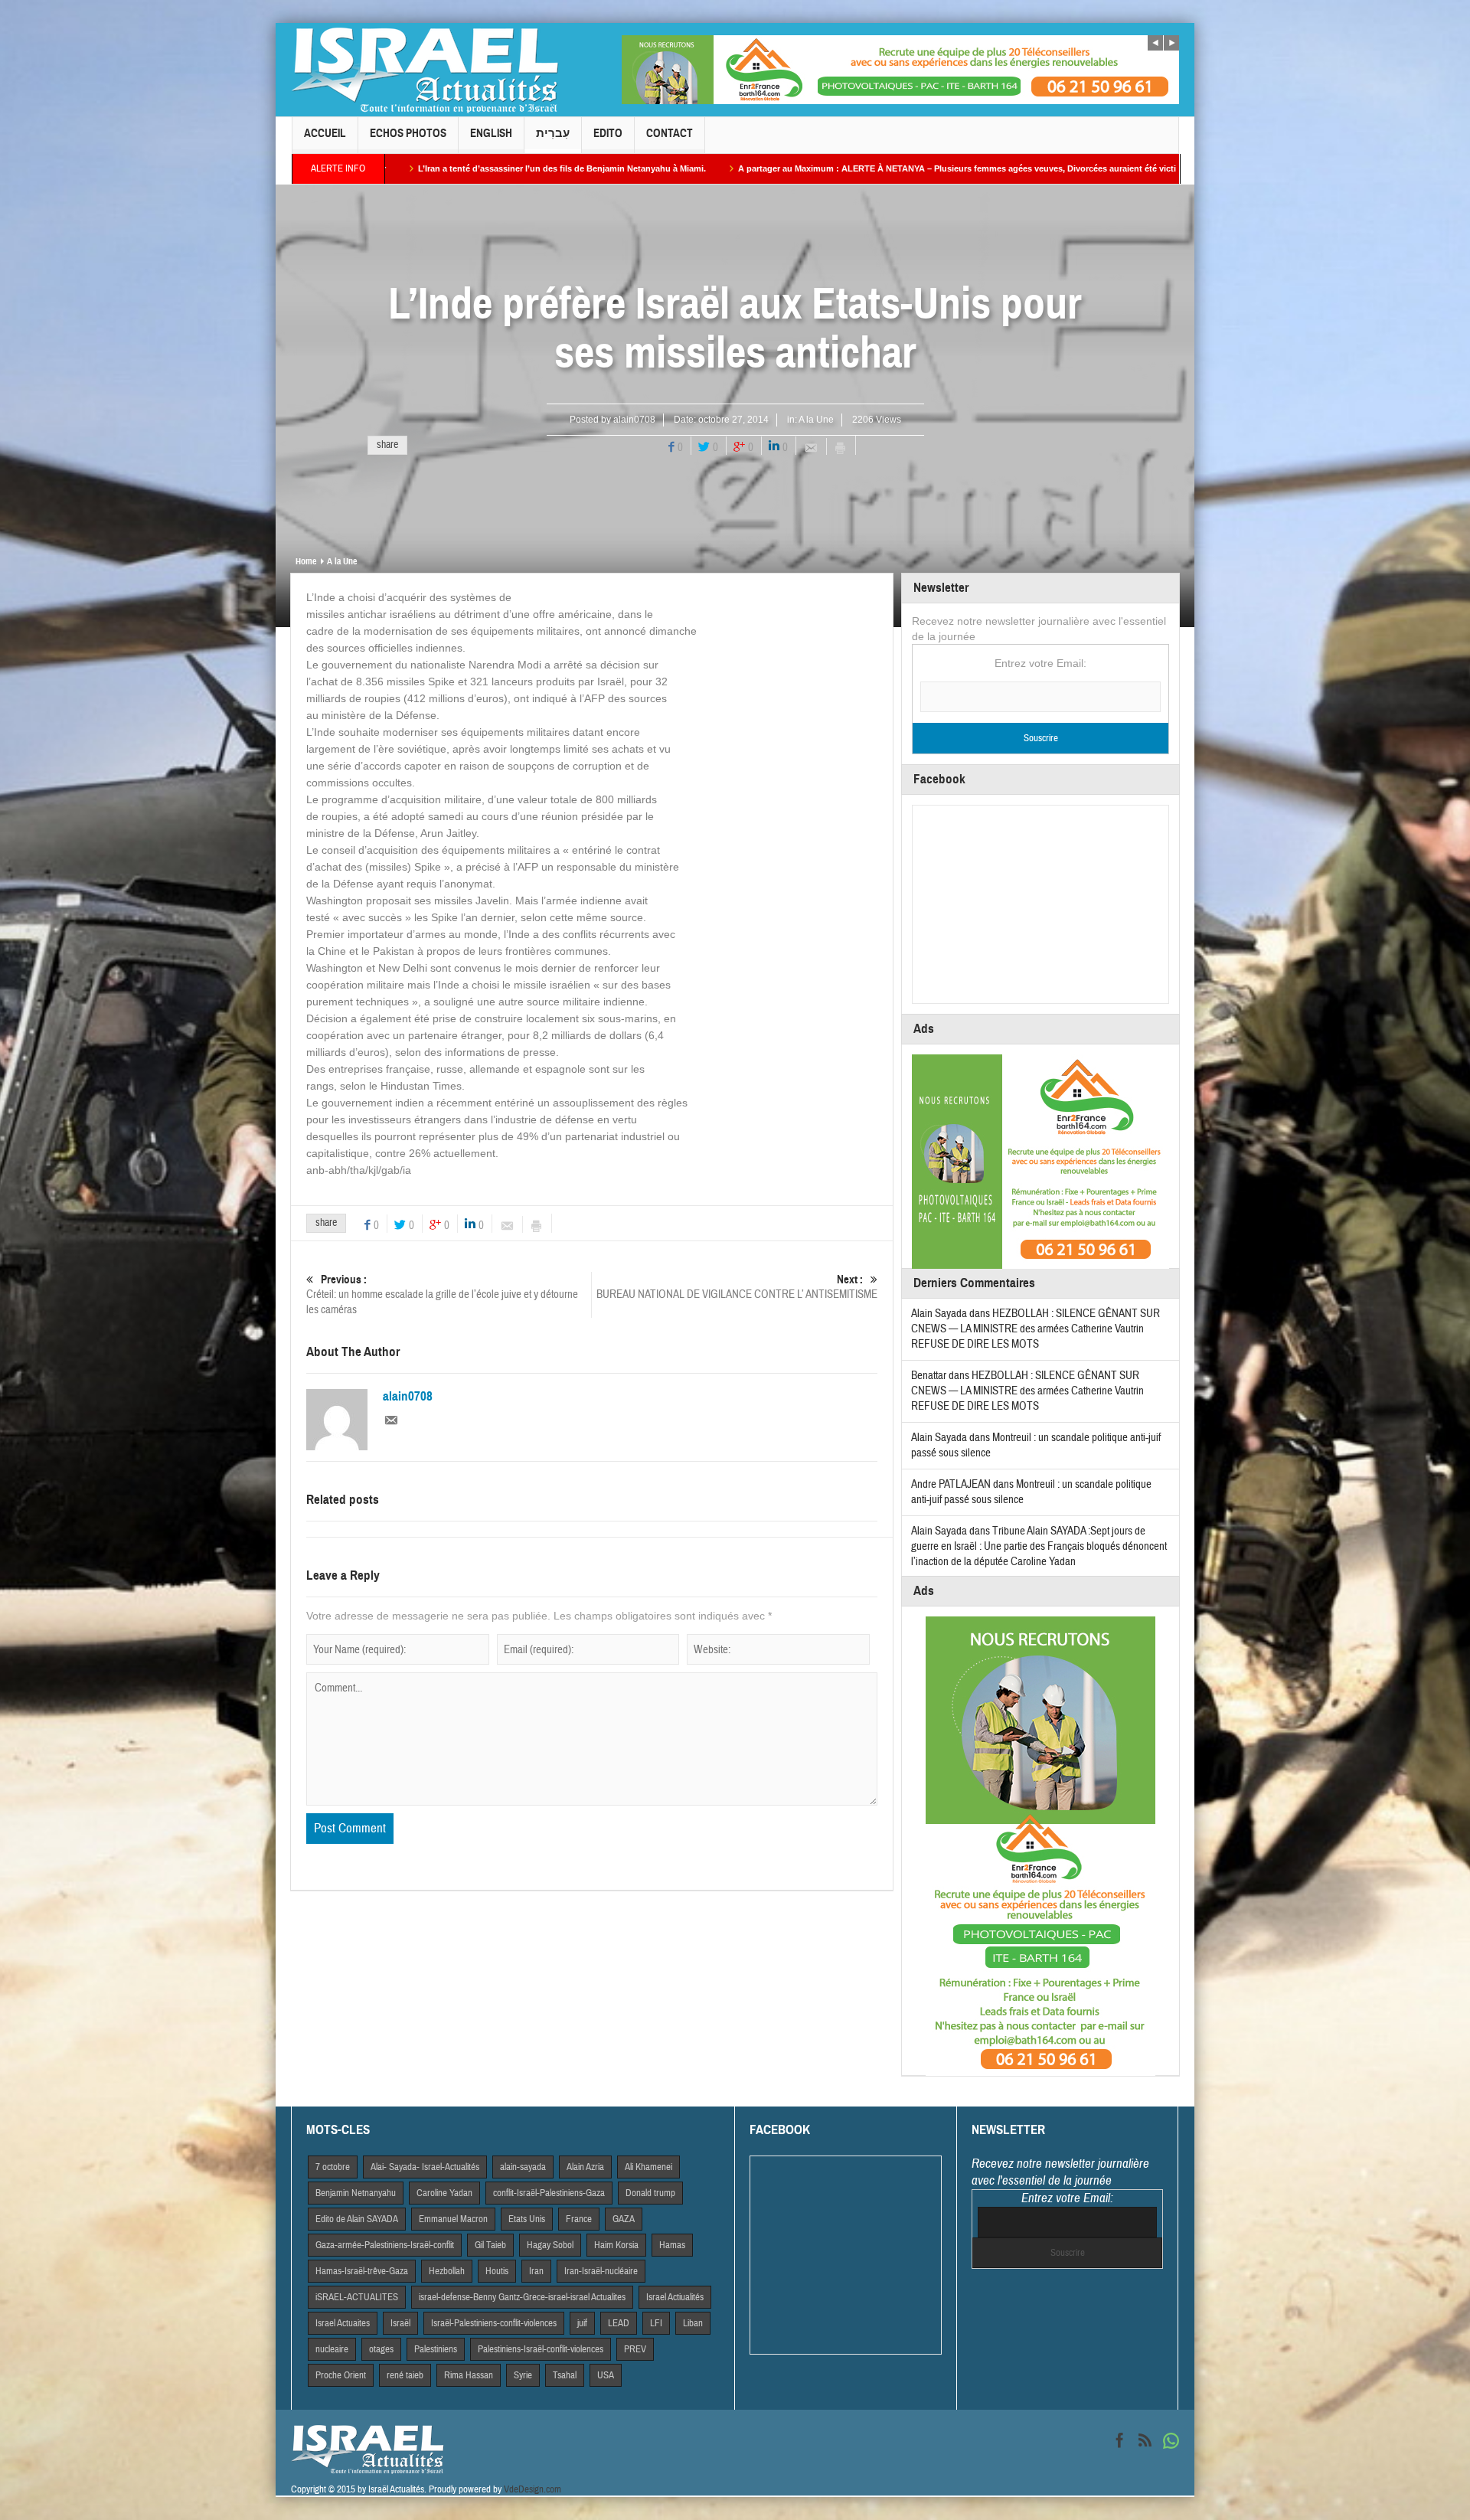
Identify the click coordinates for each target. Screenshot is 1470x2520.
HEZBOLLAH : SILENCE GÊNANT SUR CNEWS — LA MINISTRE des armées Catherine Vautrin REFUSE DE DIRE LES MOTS (1036, 1329)
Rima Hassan (469, 2375)
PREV (635, 2349)
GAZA (624, 2219)
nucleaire (332, 2349)
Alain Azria (585, 2167)
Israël (400, 2323)
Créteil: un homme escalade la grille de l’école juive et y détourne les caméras (442, 1295)
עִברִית (553, 133)
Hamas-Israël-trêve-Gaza (362, 2271)
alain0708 (634, 420)
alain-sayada (523, 2167)
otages (381, 2349)
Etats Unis (527, 2219)
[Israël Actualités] (425, 70)
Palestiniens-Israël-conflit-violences (541, 2349)
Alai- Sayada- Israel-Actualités (425, 2167)
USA (606, 2375)
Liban (693, 2323)
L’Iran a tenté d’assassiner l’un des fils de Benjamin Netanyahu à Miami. (387, 168)
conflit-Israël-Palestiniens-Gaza (549, 2193)
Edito (608, 133)
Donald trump (650, 2193)
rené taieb (405, 2375)
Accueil (325, 133)
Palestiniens (436, 2349)
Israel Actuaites (343, 2323)
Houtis (497, 2271)
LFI (656, 2323)
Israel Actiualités (675, 2297)
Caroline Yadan (444, 2193)
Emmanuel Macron (453, 2219)
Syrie (523, 2375)
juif (582, 2323)
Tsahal (565, 2375)
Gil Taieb (490, 2245)
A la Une (816, 420)
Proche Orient (341, 2375)
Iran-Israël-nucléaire (601, 2271)
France (579, 2219)
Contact (670, 133)
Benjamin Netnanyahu (356, 2193)
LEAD (619, 2323)
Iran (536, 2271)
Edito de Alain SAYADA (357, 2219)
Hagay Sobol (550, 2245)
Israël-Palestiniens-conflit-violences (494, 2323)
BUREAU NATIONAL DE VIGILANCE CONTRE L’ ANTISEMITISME (737, 1287)
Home (306, 561)
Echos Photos (408, 133)
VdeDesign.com (532, 2489)
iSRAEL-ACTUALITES (357, 2297)
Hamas (672, 2245)
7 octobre (333, 2167)
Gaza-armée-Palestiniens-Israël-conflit (385, 2245)
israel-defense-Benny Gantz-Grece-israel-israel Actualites (522, 2297)
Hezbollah (447, 2271)
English (491, 133)
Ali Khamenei (648, 2167)
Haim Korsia (616, 2245)
